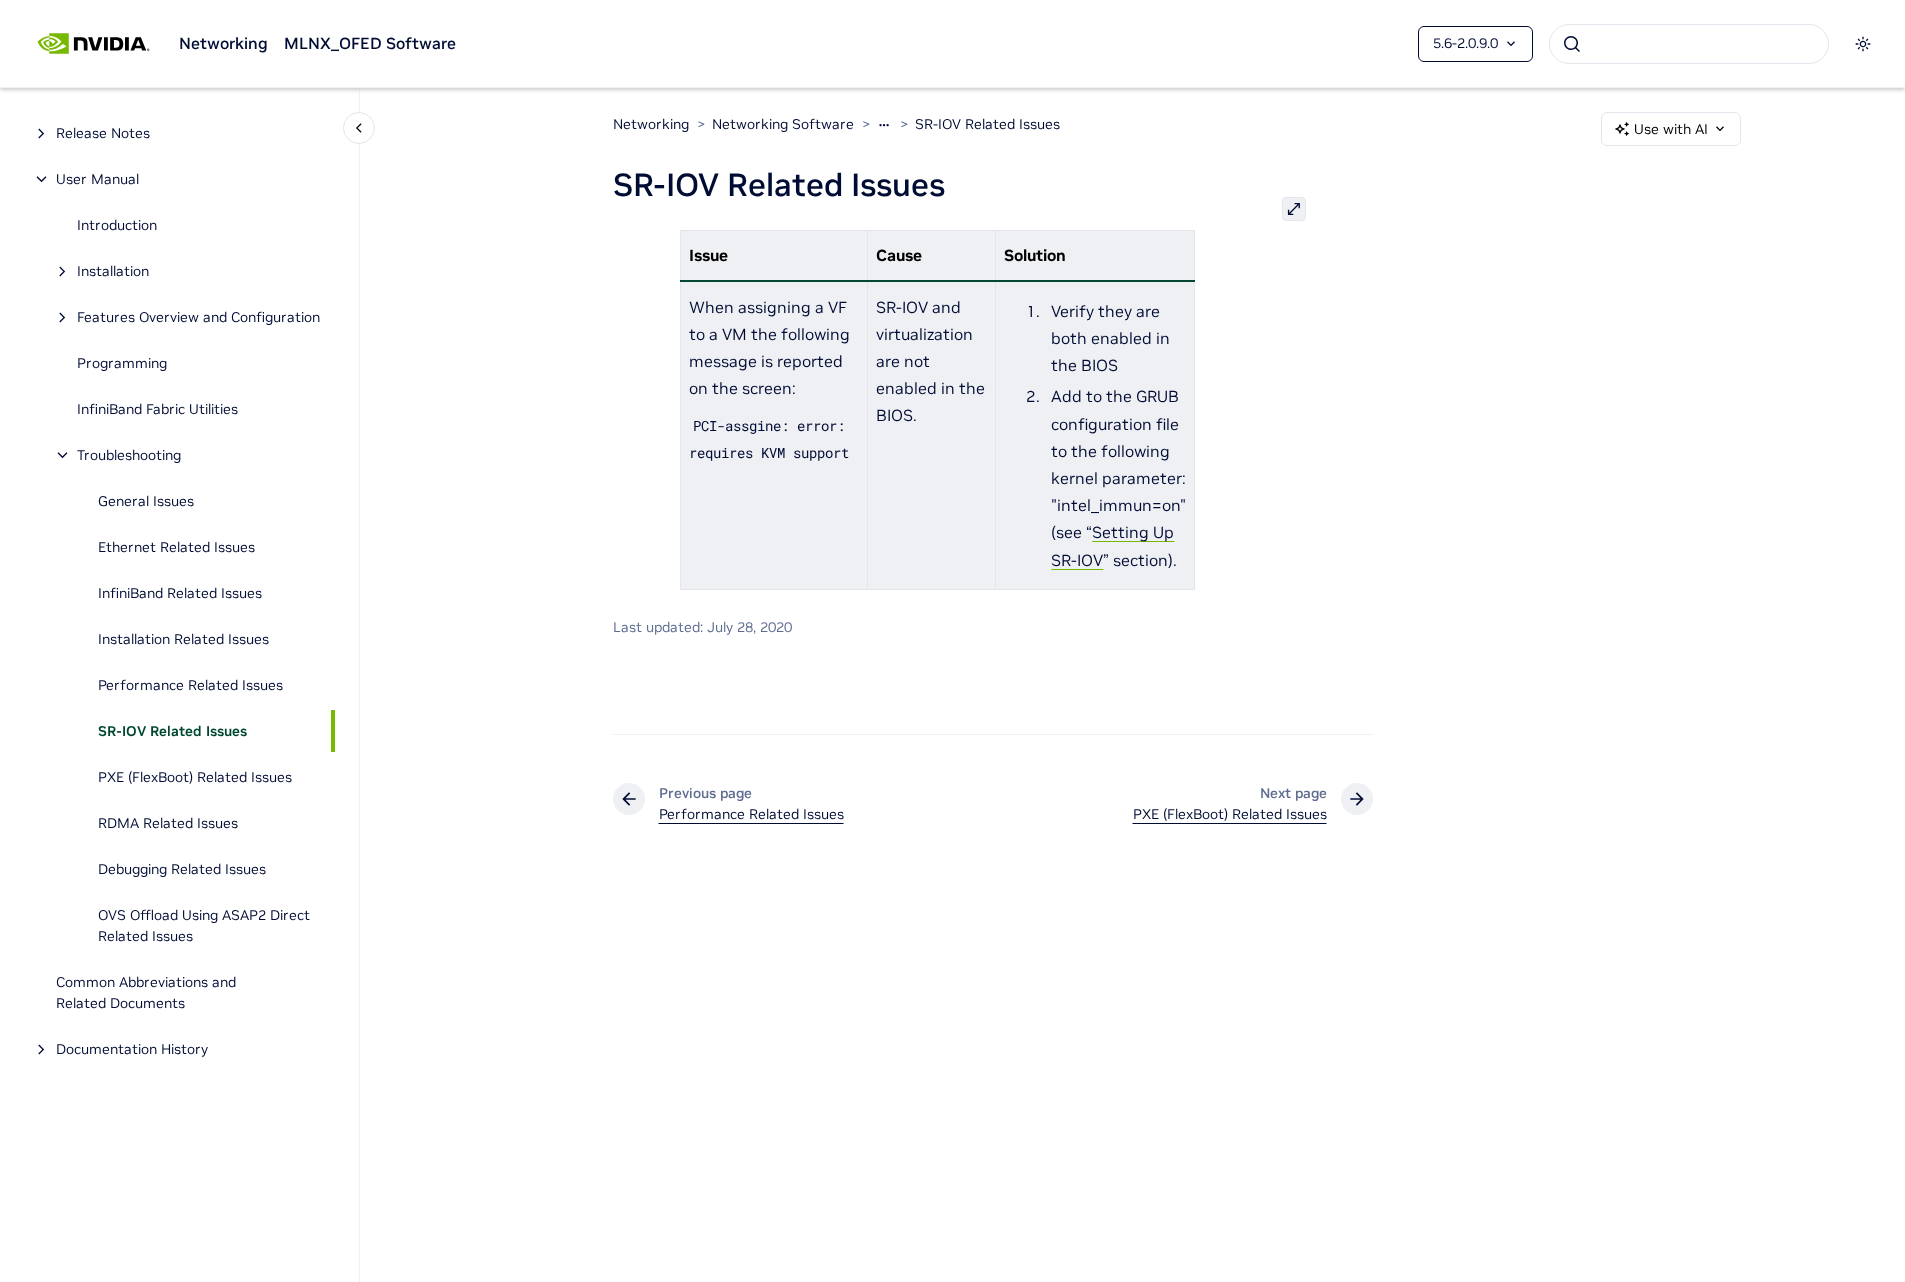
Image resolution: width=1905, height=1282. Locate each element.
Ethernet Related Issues (176, 547)
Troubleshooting (129, 455)
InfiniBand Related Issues (180, 593)
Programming (122, 363)
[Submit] (1572, 44)
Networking (223, 43)
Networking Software (783, 124)
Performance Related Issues (190, 685)
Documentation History (132, 1049)
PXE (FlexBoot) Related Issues (195, 777)
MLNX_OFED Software (370, 43)
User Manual (97, 179)
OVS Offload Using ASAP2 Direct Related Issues (204, 925)
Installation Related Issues (183, 639)
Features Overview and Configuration (198, 317)
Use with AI (1671, 129)
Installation (113, 271)
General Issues (146, 501)
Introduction (117, 225)
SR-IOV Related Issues (172, 731)
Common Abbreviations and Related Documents (146, 992)
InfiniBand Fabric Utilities (157, 409)
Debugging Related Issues (182, 869)
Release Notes (103, 133)
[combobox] (1689, 44)
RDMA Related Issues (168, 823)
